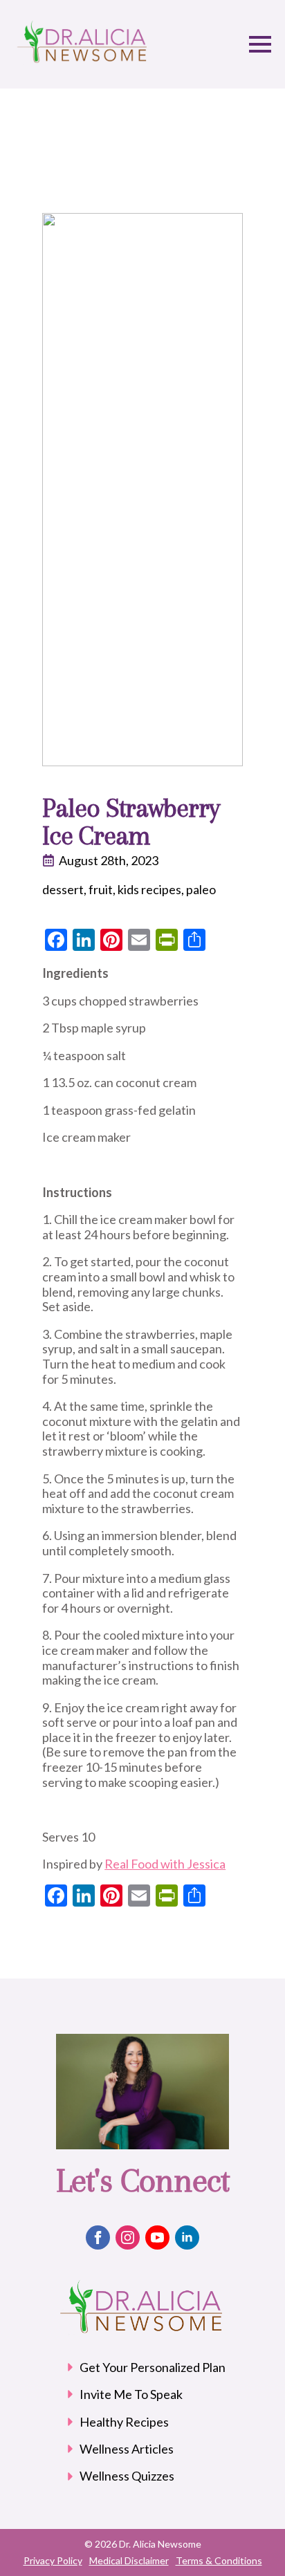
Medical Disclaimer (129, 2560)
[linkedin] (187, 2237)
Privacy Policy (53, 2560)
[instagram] (128, 2237)
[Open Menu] (260, 44)
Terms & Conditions (219, 2560)
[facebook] (98, 2237)
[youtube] (157, 2237)
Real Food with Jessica (165, 1864)
